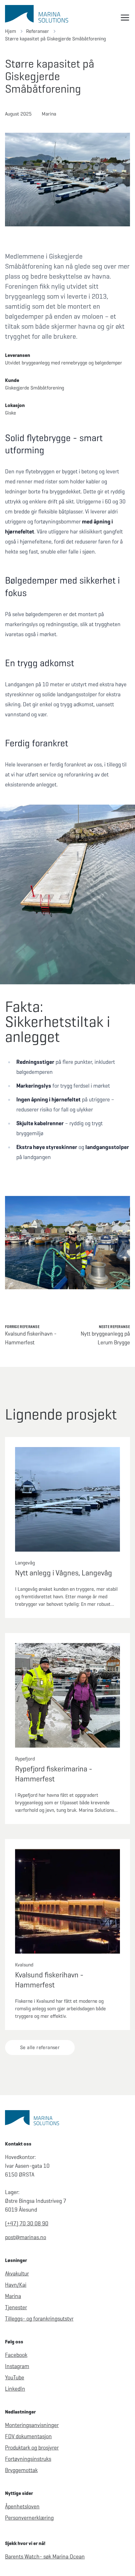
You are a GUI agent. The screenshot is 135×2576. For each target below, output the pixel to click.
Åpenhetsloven (22, 2506)
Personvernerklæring (29, 2518)
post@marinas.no (26, 2237)
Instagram (17, 2366)
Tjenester (16, 2307)
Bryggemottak (21, 2470)
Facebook (16, 2355)
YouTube (15, 2378)
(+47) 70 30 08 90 (27, 2223)
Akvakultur (17, 2274)
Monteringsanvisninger (32, 2425)
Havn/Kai (16, 2285)
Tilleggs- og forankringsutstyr (39, 2319)
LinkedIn (15, 2389)
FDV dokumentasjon (28, 2436)
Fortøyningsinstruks (28, 2459)
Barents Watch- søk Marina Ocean (45, 2557)
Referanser (38, 31)
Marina (13, 2296)
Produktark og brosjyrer (32, 2448)
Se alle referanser (40, 2047)
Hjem (11, 31)
